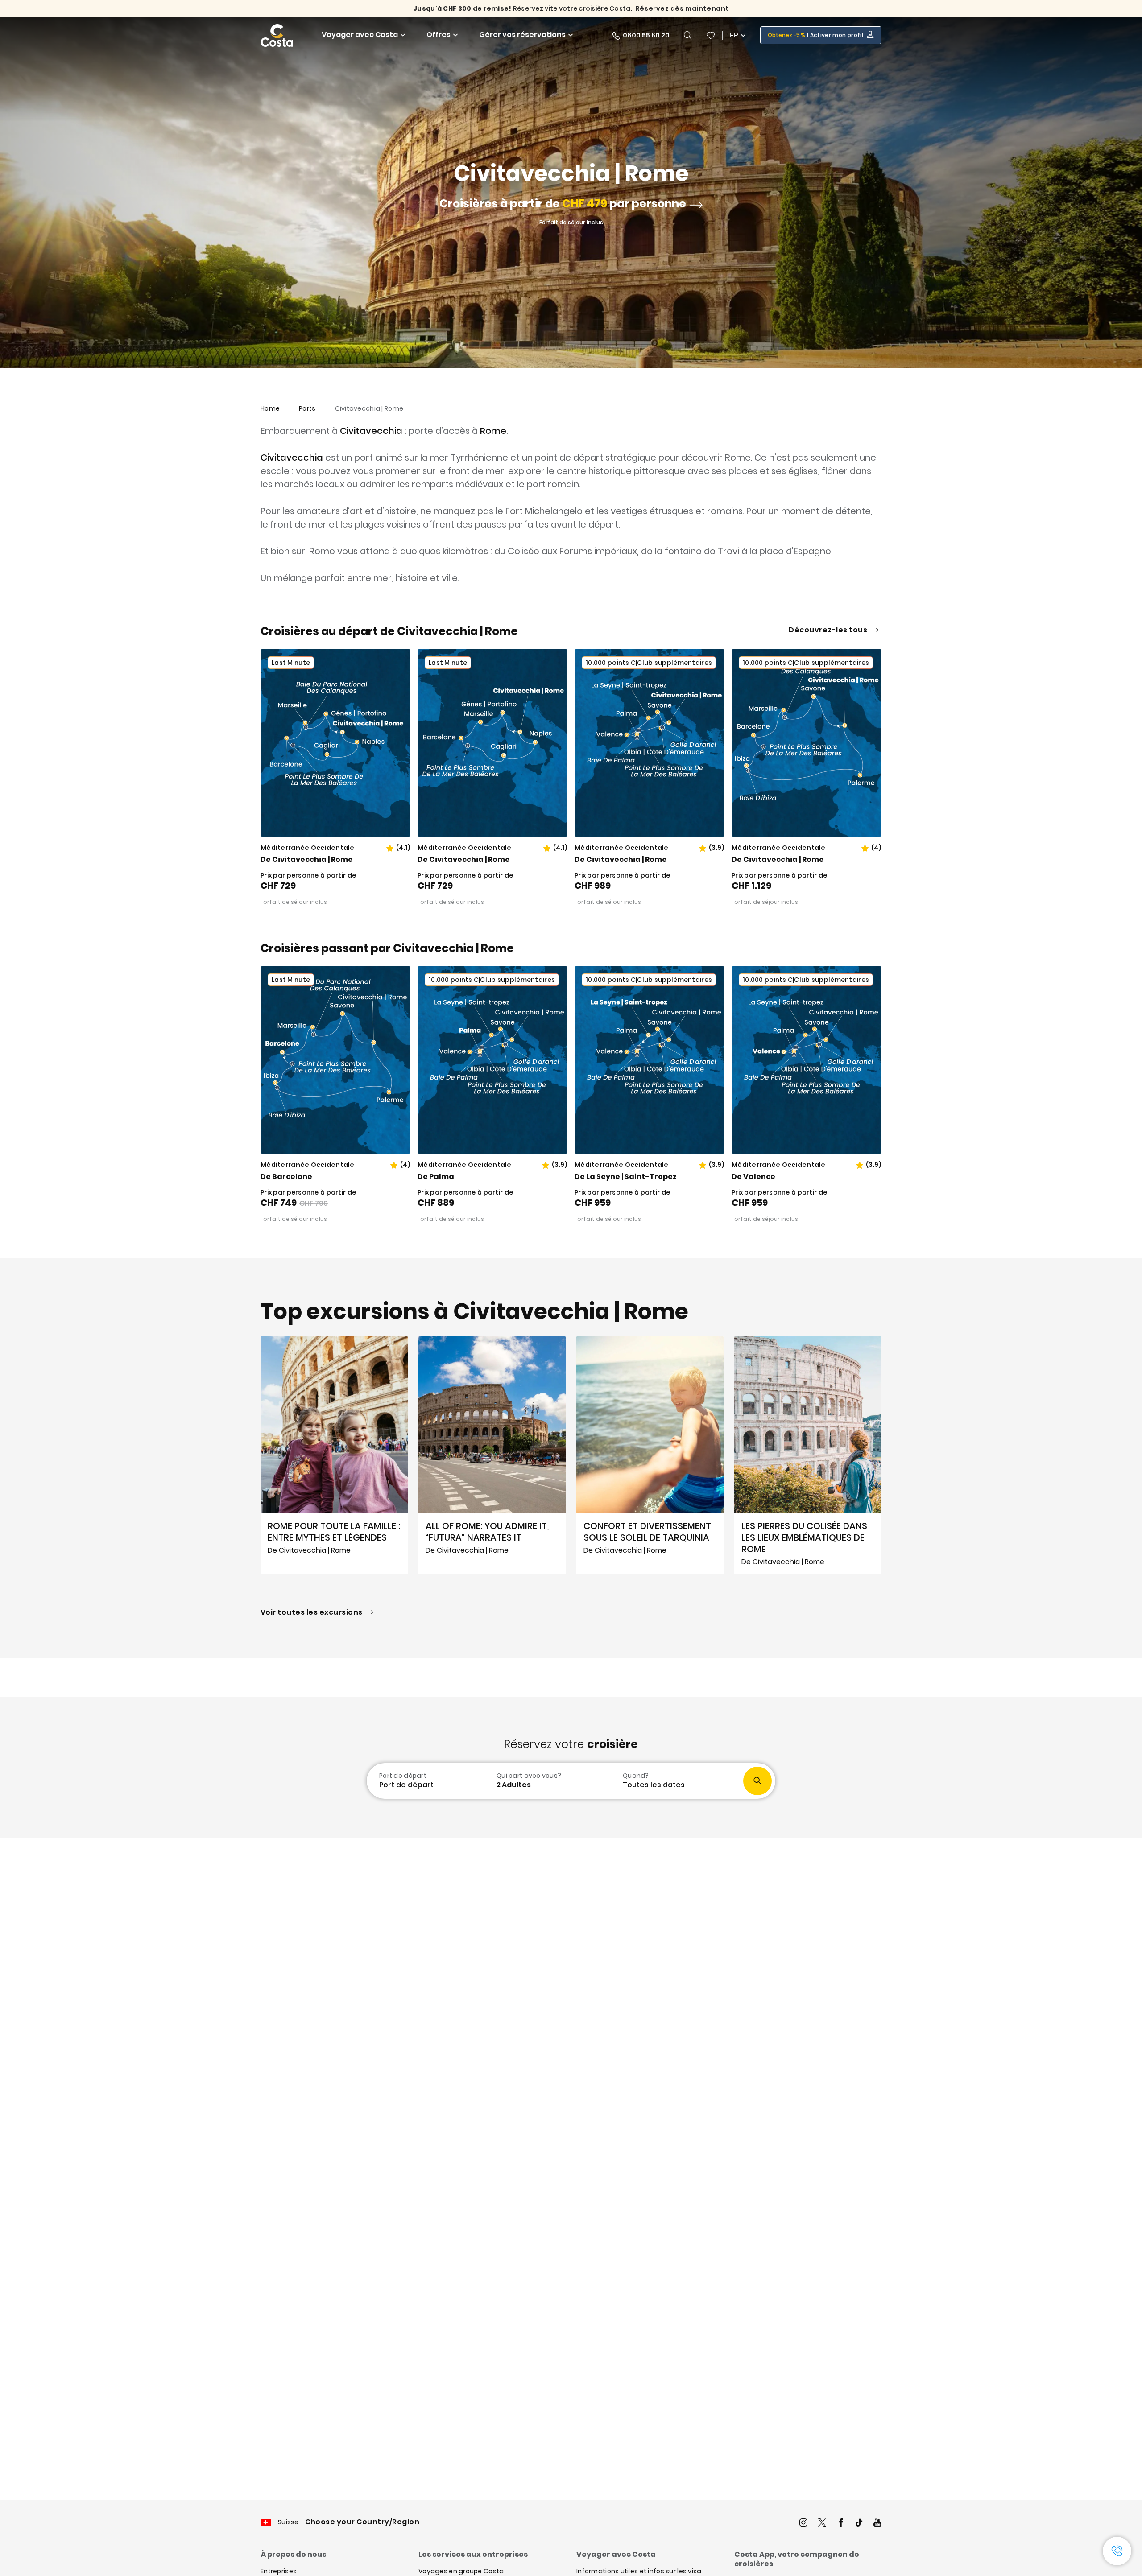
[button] (711, 35)
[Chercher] (688, 35)
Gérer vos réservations (522, 35)
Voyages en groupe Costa (461, 2571)
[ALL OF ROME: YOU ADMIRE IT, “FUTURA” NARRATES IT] (492, 1455)
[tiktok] (859, 2524)
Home (270, 408)
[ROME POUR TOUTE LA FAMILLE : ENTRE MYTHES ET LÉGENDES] (334, 1455)
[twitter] (822, 2524)
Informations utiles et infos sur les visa (639, 2571)
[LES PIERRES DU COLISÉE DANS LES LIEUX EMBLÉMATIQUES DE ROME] (808, 1455)
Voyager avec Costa (360, 35)
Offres (439, 35)
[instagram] (803, 2524)
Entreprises (279, 2571)
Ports (307, 408)
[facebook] (841, 2524)
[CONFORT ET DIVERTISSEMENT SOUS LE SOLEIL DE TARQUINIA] (650, 1455)
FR (734, 35)
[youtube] (877, 2524)
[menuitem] (428, 1781)
